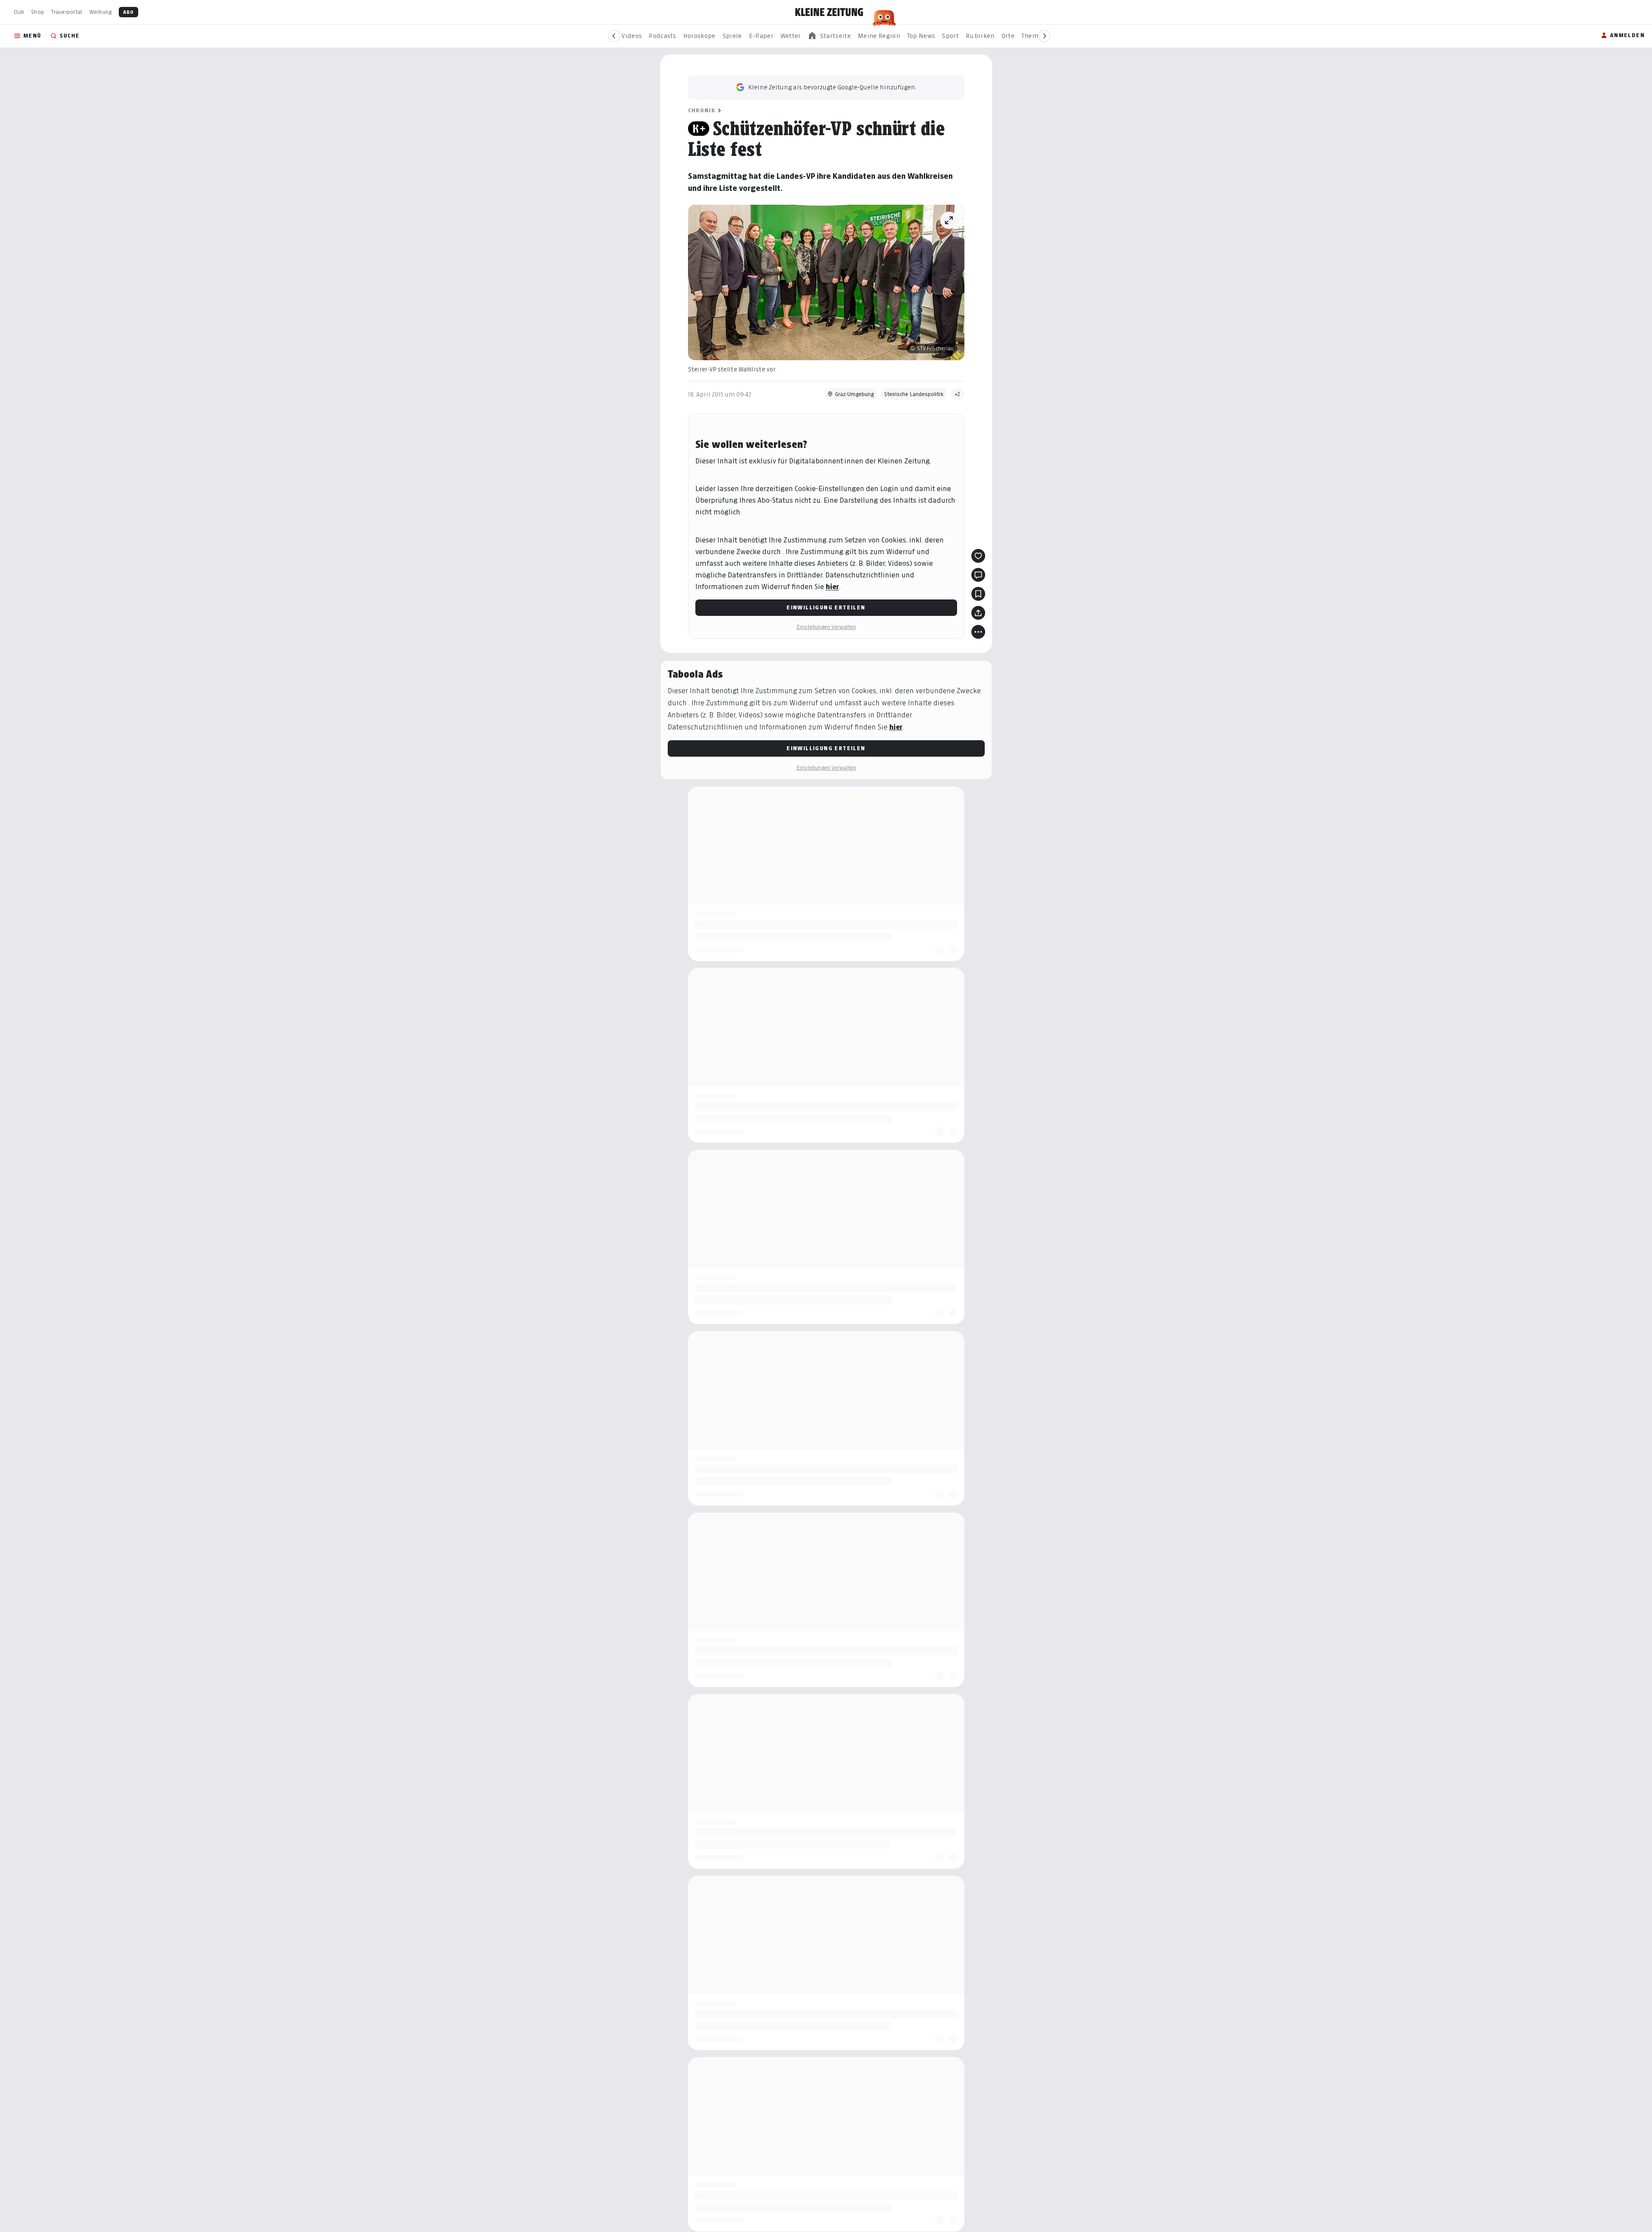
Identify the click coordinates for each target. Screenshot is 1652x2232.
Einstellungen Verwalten (826, 627)
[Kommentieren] (978, 575)
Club (19, 12)
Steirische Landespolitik (914, 394)
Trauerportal (67, 12)
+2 (958, 394)
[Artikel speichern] (978, 594)
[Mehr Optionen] (978, 632)
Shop (38, 12)
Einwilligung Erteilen (826, 607)
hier (832, 587)
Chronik (702, 110)
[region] (829, 36)
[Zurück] (614, 36)
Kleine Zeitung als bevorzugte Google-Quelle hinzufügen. (832, 87)
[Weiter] (1044, 36)
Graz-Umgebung (854, 394)
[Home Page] (829, 12)
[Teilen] (978, 613)
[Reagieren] (978, 556)
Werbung (101, 12)
